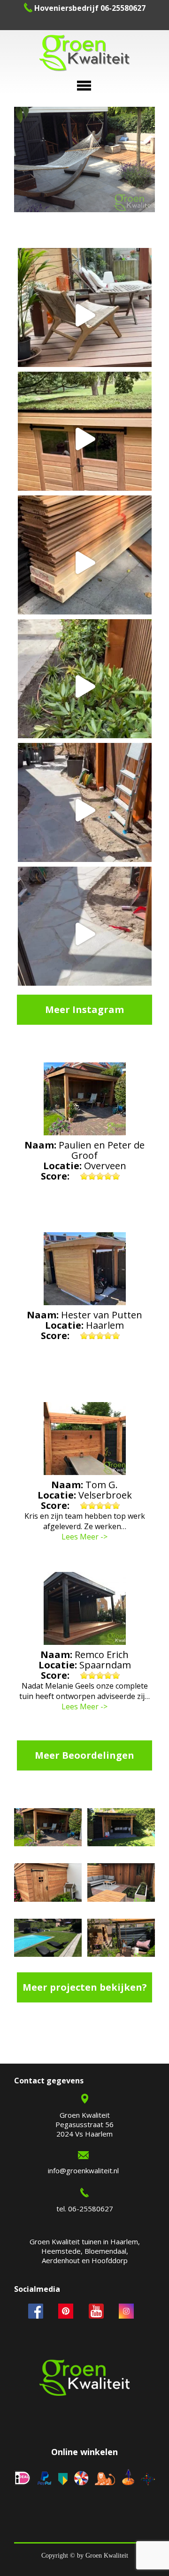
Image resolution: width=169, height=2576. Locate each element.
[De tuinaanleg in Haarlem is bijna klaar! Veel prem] (85, 934)
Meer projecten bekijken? (85, 1987)
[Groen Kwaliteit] (84, 54)
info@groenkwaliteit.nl (83, 2170)
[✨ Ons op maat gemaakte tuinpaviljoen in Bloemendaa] (85, 439)
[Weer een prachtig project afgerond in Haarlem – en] (85, 315)
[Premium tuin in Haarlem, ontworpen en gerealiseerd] (85, 686)
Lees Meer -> (84, 1537)
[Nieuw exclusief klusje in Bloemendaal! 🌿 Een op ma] (85, 562)
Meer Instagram (84, 1009)
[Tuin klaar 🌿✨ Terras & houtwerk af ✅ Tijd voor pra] (85, 810)
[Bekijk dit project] (48, 1828)
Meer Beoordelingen (84, 1755)
